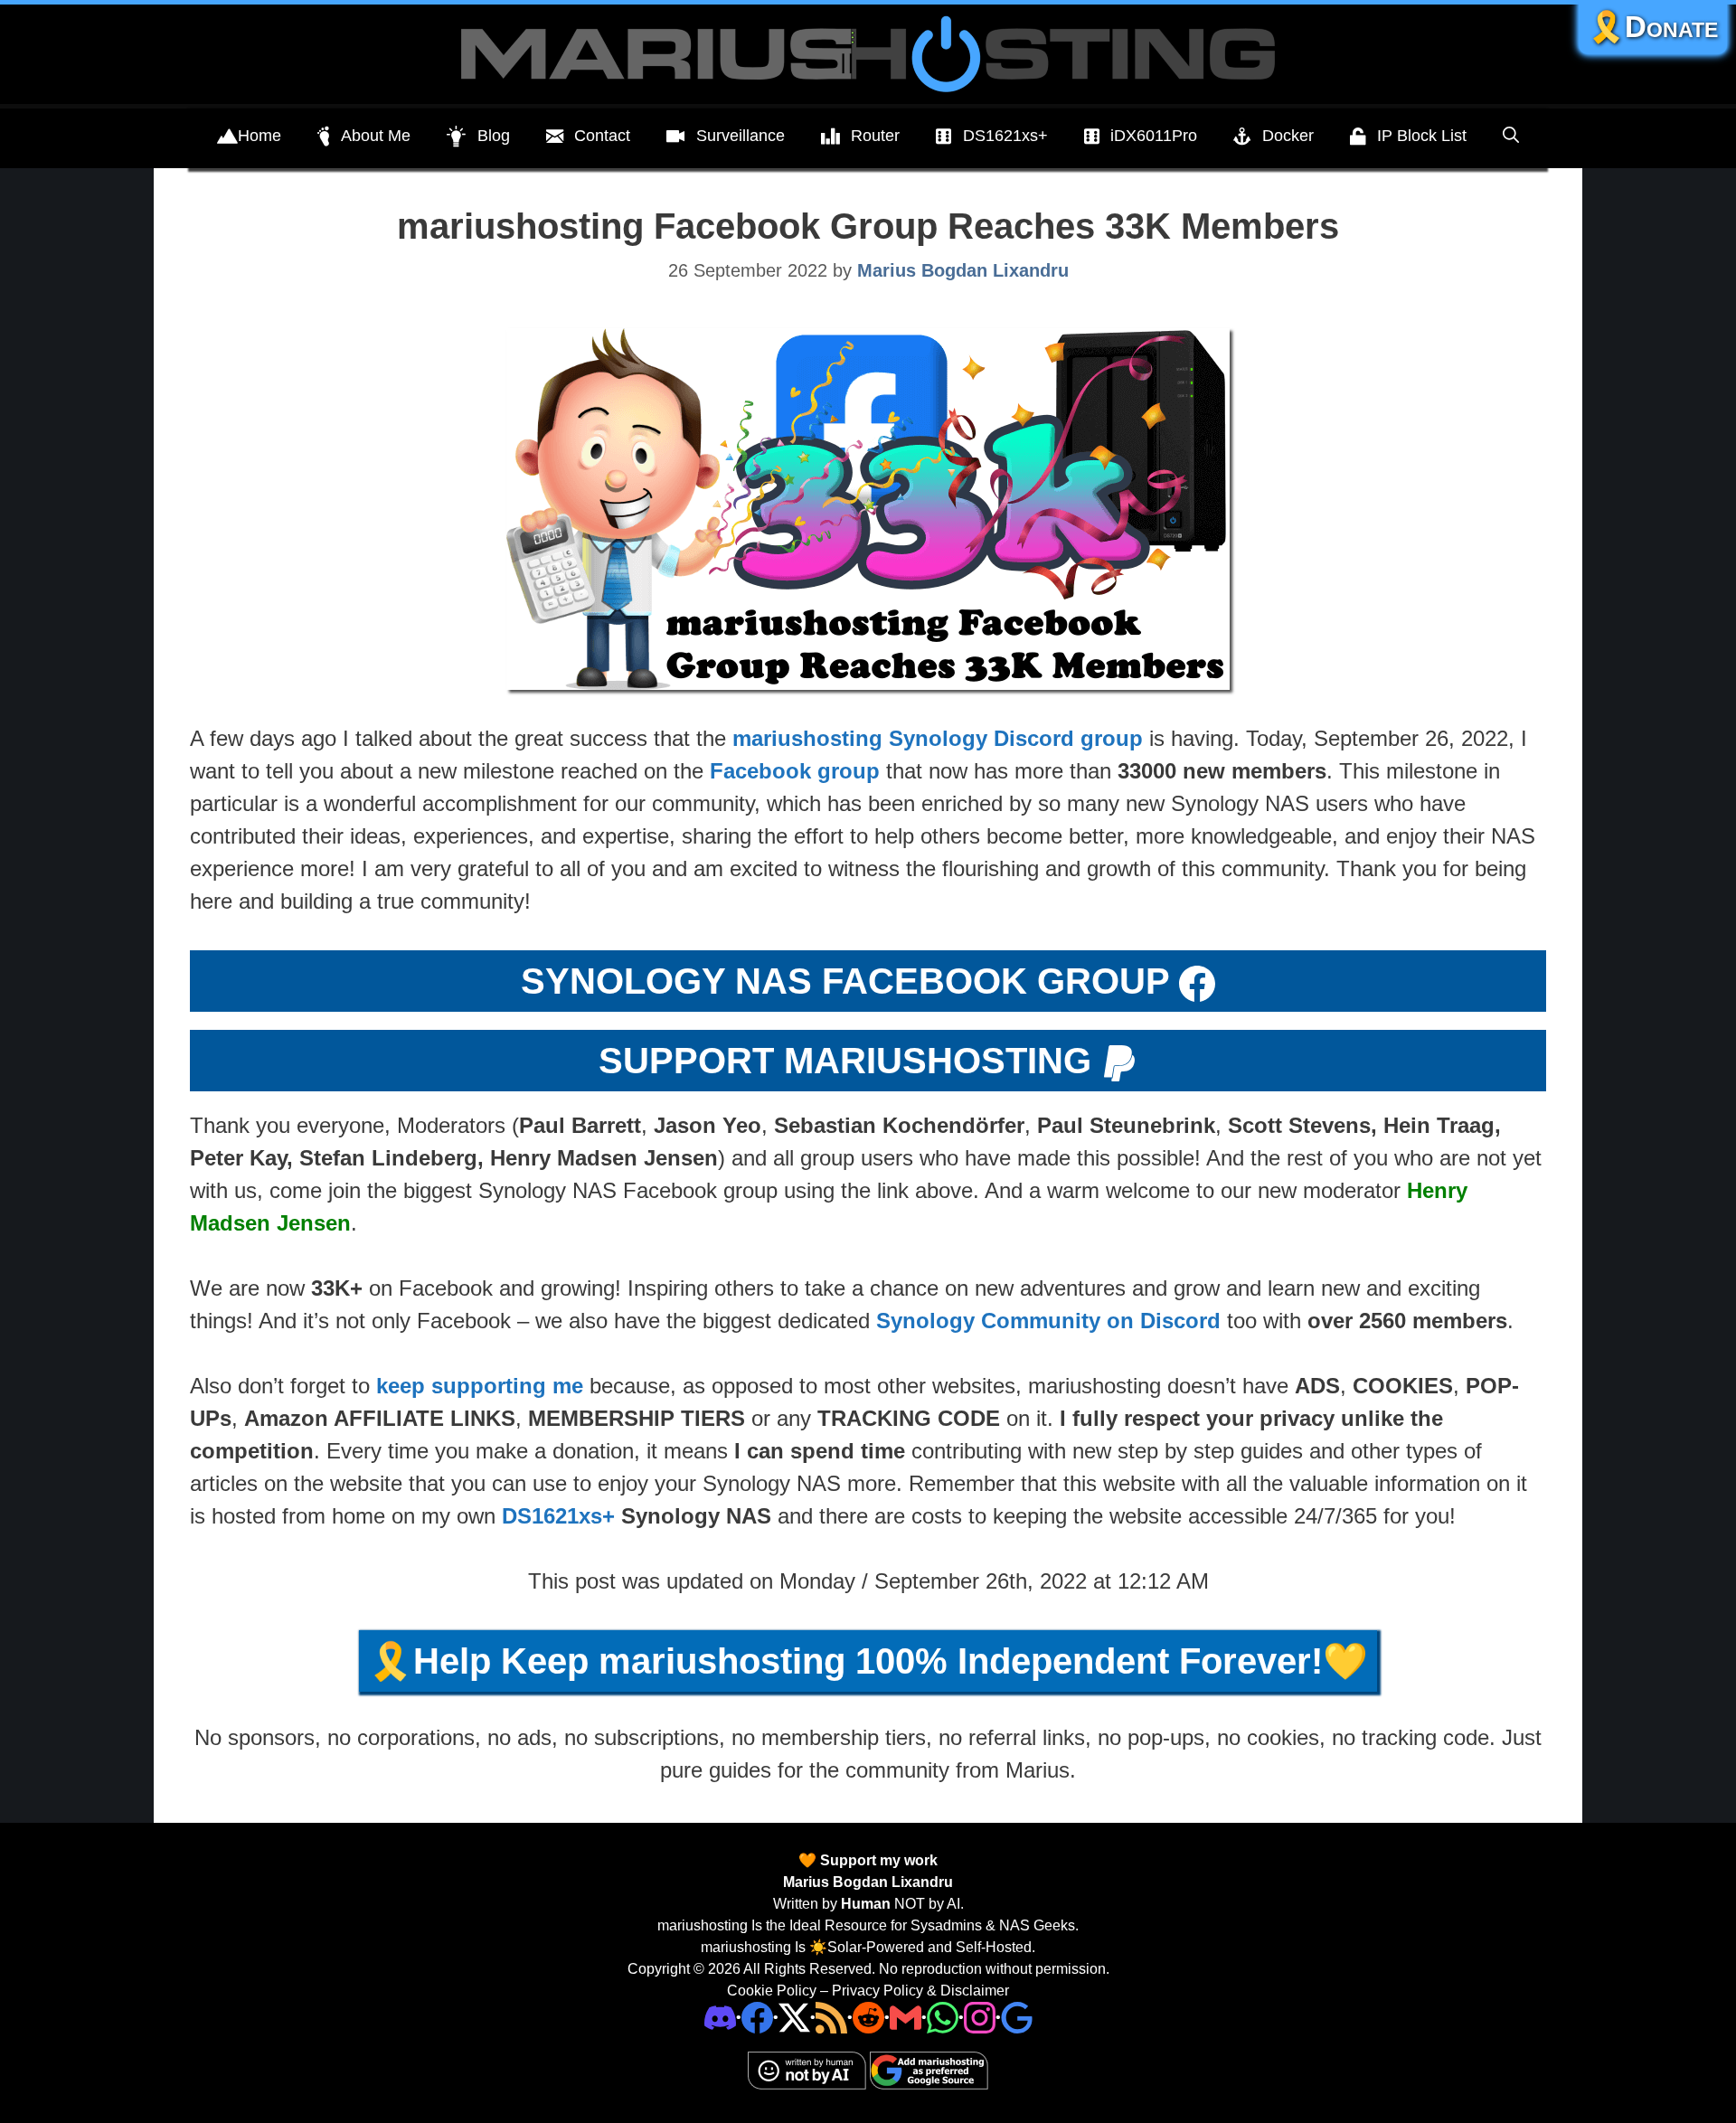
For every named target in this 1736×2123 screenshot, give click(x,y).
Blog (494, 136)
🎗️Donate (1653, 27)
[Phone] (868, 2017)
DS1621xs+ (1005, 136)
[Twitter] (794, 2017)
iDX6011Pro (1154, 136)
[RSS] (831, 2017)
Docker (1288, 136)
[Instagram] (1017, 2017)
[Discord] (720, 2017)
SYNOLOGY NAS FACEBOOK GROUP (845, 981)
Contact (602, 136)
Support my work (877, 1860)
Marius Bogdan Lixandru (868, 1882)
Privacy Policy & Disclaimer (920, 1991)
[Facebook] (757, 2017)
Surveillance (741, 136)
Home (259, 136)
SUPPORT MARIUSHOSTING (845, 1061)
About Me (376, 136)
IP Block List (1422, 136)
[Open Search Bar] (1511, 136)
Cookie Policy (772, 1991)
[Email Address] (906, 2017)
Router (875, 136)
